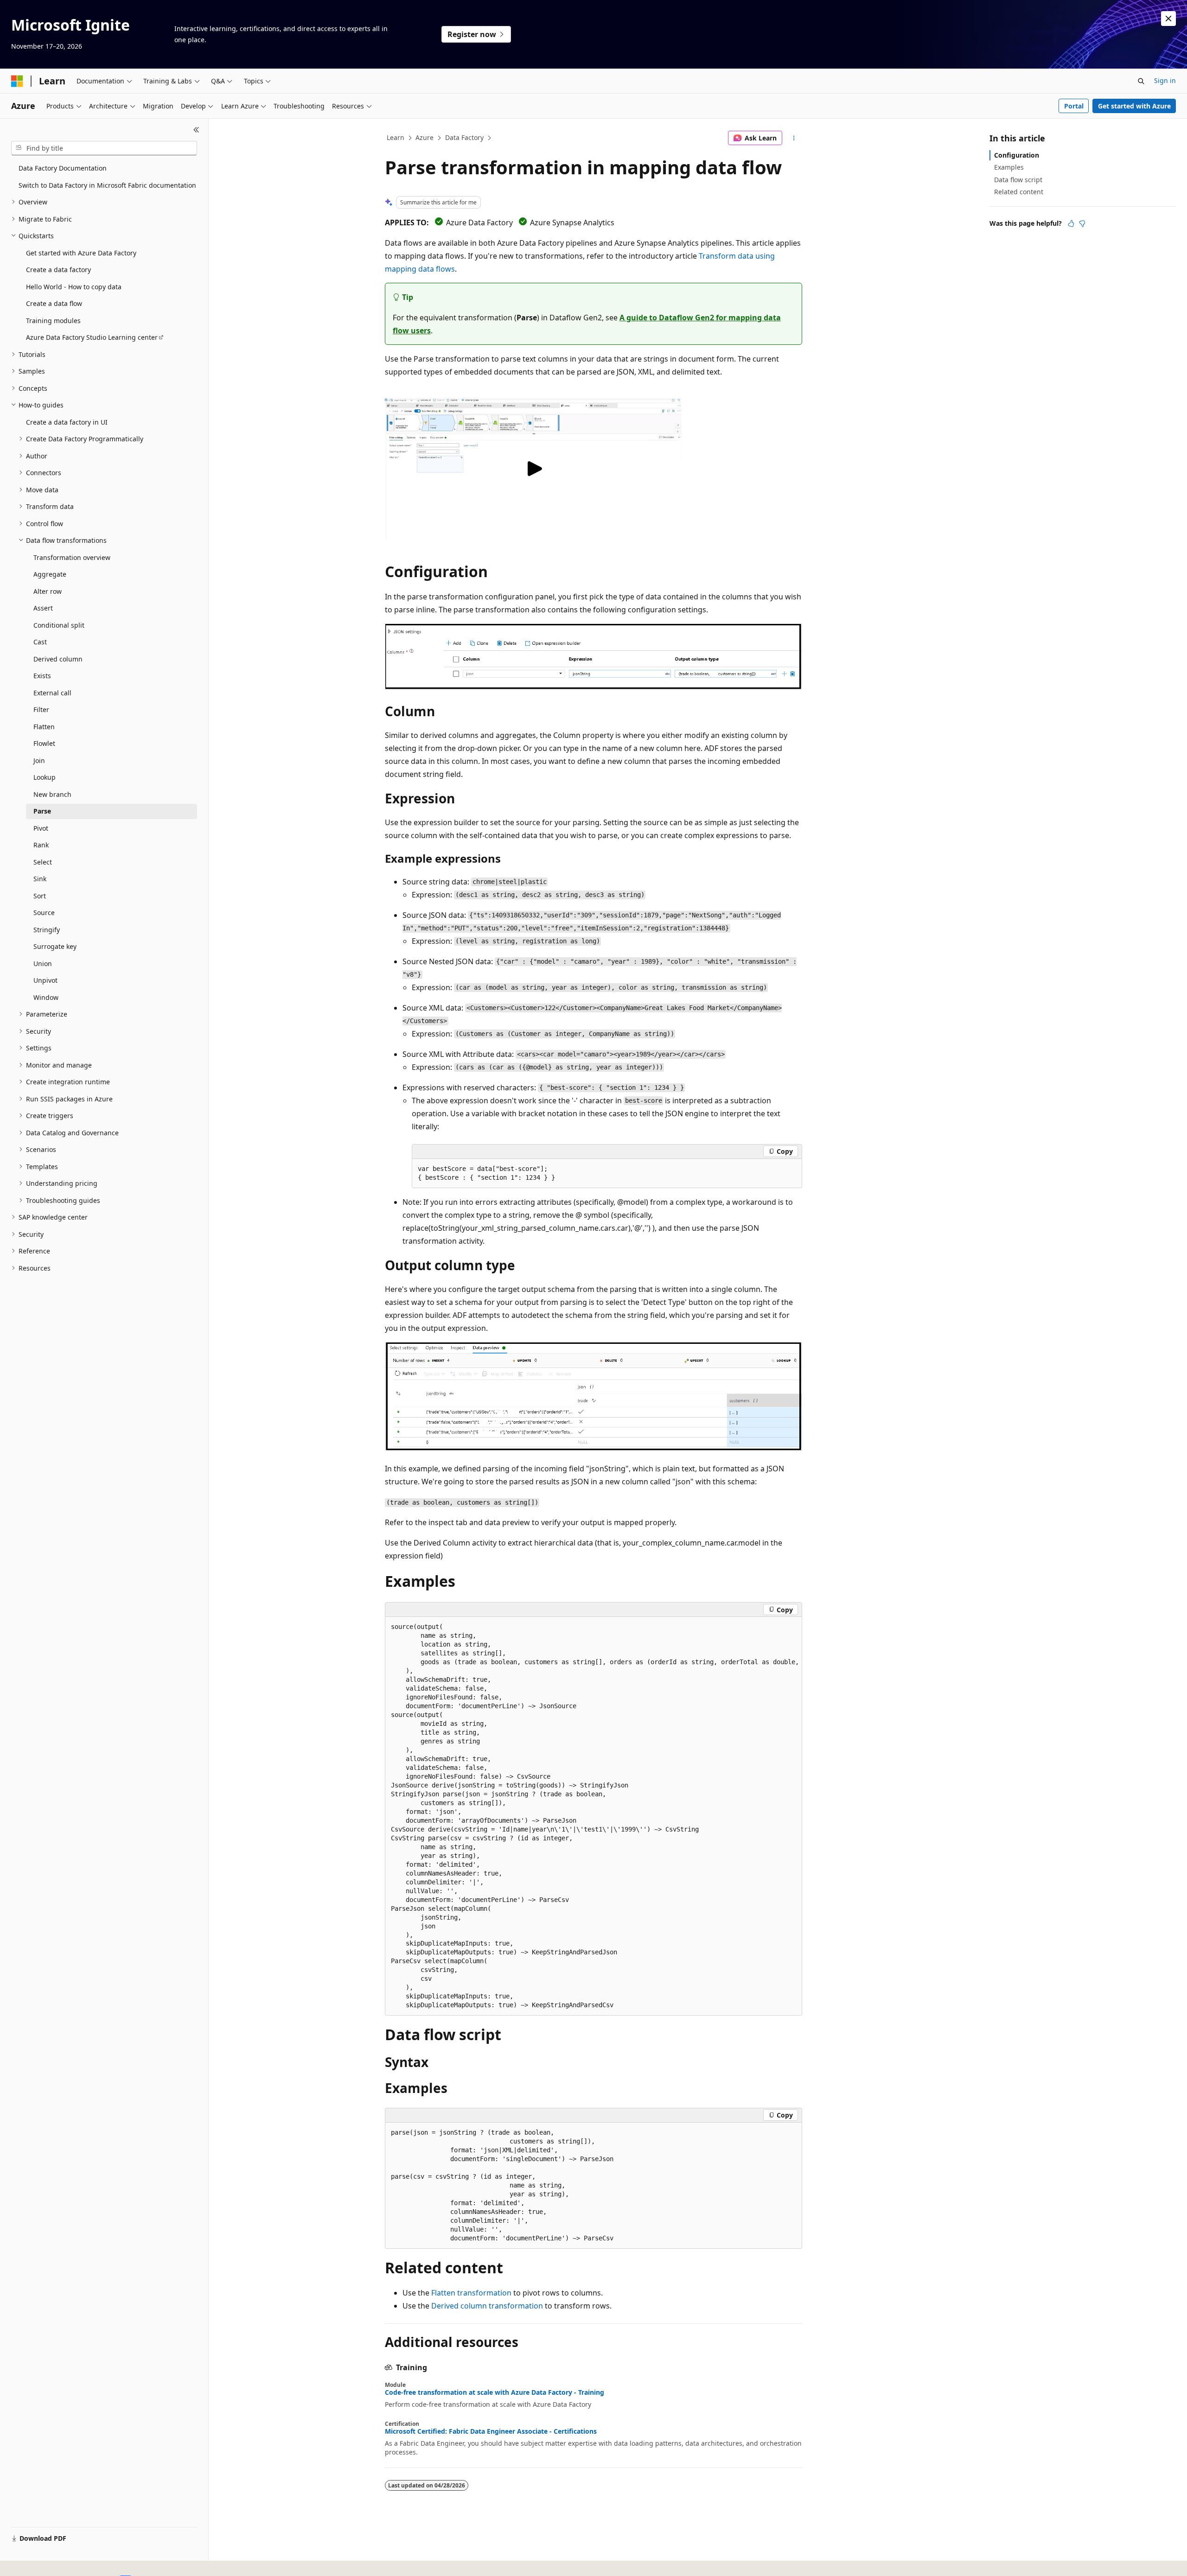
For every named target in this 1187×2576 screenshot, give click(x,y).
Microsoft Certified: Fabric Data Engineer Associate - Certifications (491, 2431)
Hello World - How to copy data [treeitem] (74, 287)
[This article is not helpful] (1082, 223)
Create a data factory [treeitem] (58, 270)
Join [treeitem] (39, 760)
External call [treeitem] (52, 693)
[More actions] (794, 138)
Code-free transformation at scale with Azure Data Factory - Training (495, 2392)
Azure (424, 137)
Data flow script (1018, 180)
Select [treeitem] (43, 862)
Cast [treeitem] (40, 642)
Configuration (1017, 155)
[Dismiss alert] (1168, 19)
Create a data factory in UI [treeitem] (67, 422)
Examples (1009, 167)
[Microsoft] (17, 81)
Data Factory (464, 137)
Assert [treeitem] (43, 608)
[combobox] (104, 148)
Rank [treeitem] (41, 845)
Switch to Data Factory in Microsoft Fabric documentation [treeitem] (107, 185)
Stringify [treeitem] (47, 930)
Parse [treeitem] (42, 811)
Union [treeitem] (43, 964)
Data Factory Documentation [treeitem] (63, 168)
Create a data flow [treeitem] (54, 303)
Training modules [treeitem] (53, 321)
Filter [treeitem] (41, 709)
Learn (396, 137)
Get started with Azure (1134, 106)
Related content (1019, 192)
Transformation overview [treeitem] (72, 557)
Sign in (1165, 80)
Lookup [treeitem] (45, 777)
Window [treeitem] (46, 997)
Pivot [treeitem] (41, 828)
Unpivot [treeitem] (45, 980)
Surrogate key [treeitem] (55, 946)
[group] (593, 1816)
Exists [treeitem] (42, 676)
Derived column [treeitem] (58, 659)
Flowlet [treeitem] (44, 743)
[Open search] (1141, 81)
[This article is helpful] (1071, 223)
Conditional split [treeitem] (59, 625)
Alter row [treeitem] (48, 591)
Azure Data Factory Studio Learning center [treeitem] (92, 337)
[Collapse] (196, 130)
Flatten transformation (471, 2293)
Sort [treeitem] (40, 896)
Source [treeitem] (44, 913)
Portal (1074, 106)
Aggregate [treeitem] (50, 574)
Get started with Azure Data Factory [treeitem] (81, 253)
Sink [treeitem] (40, 879)
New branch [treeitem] (52, 794)
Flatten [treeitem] (44, 727)
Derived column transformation (487, 2306)
